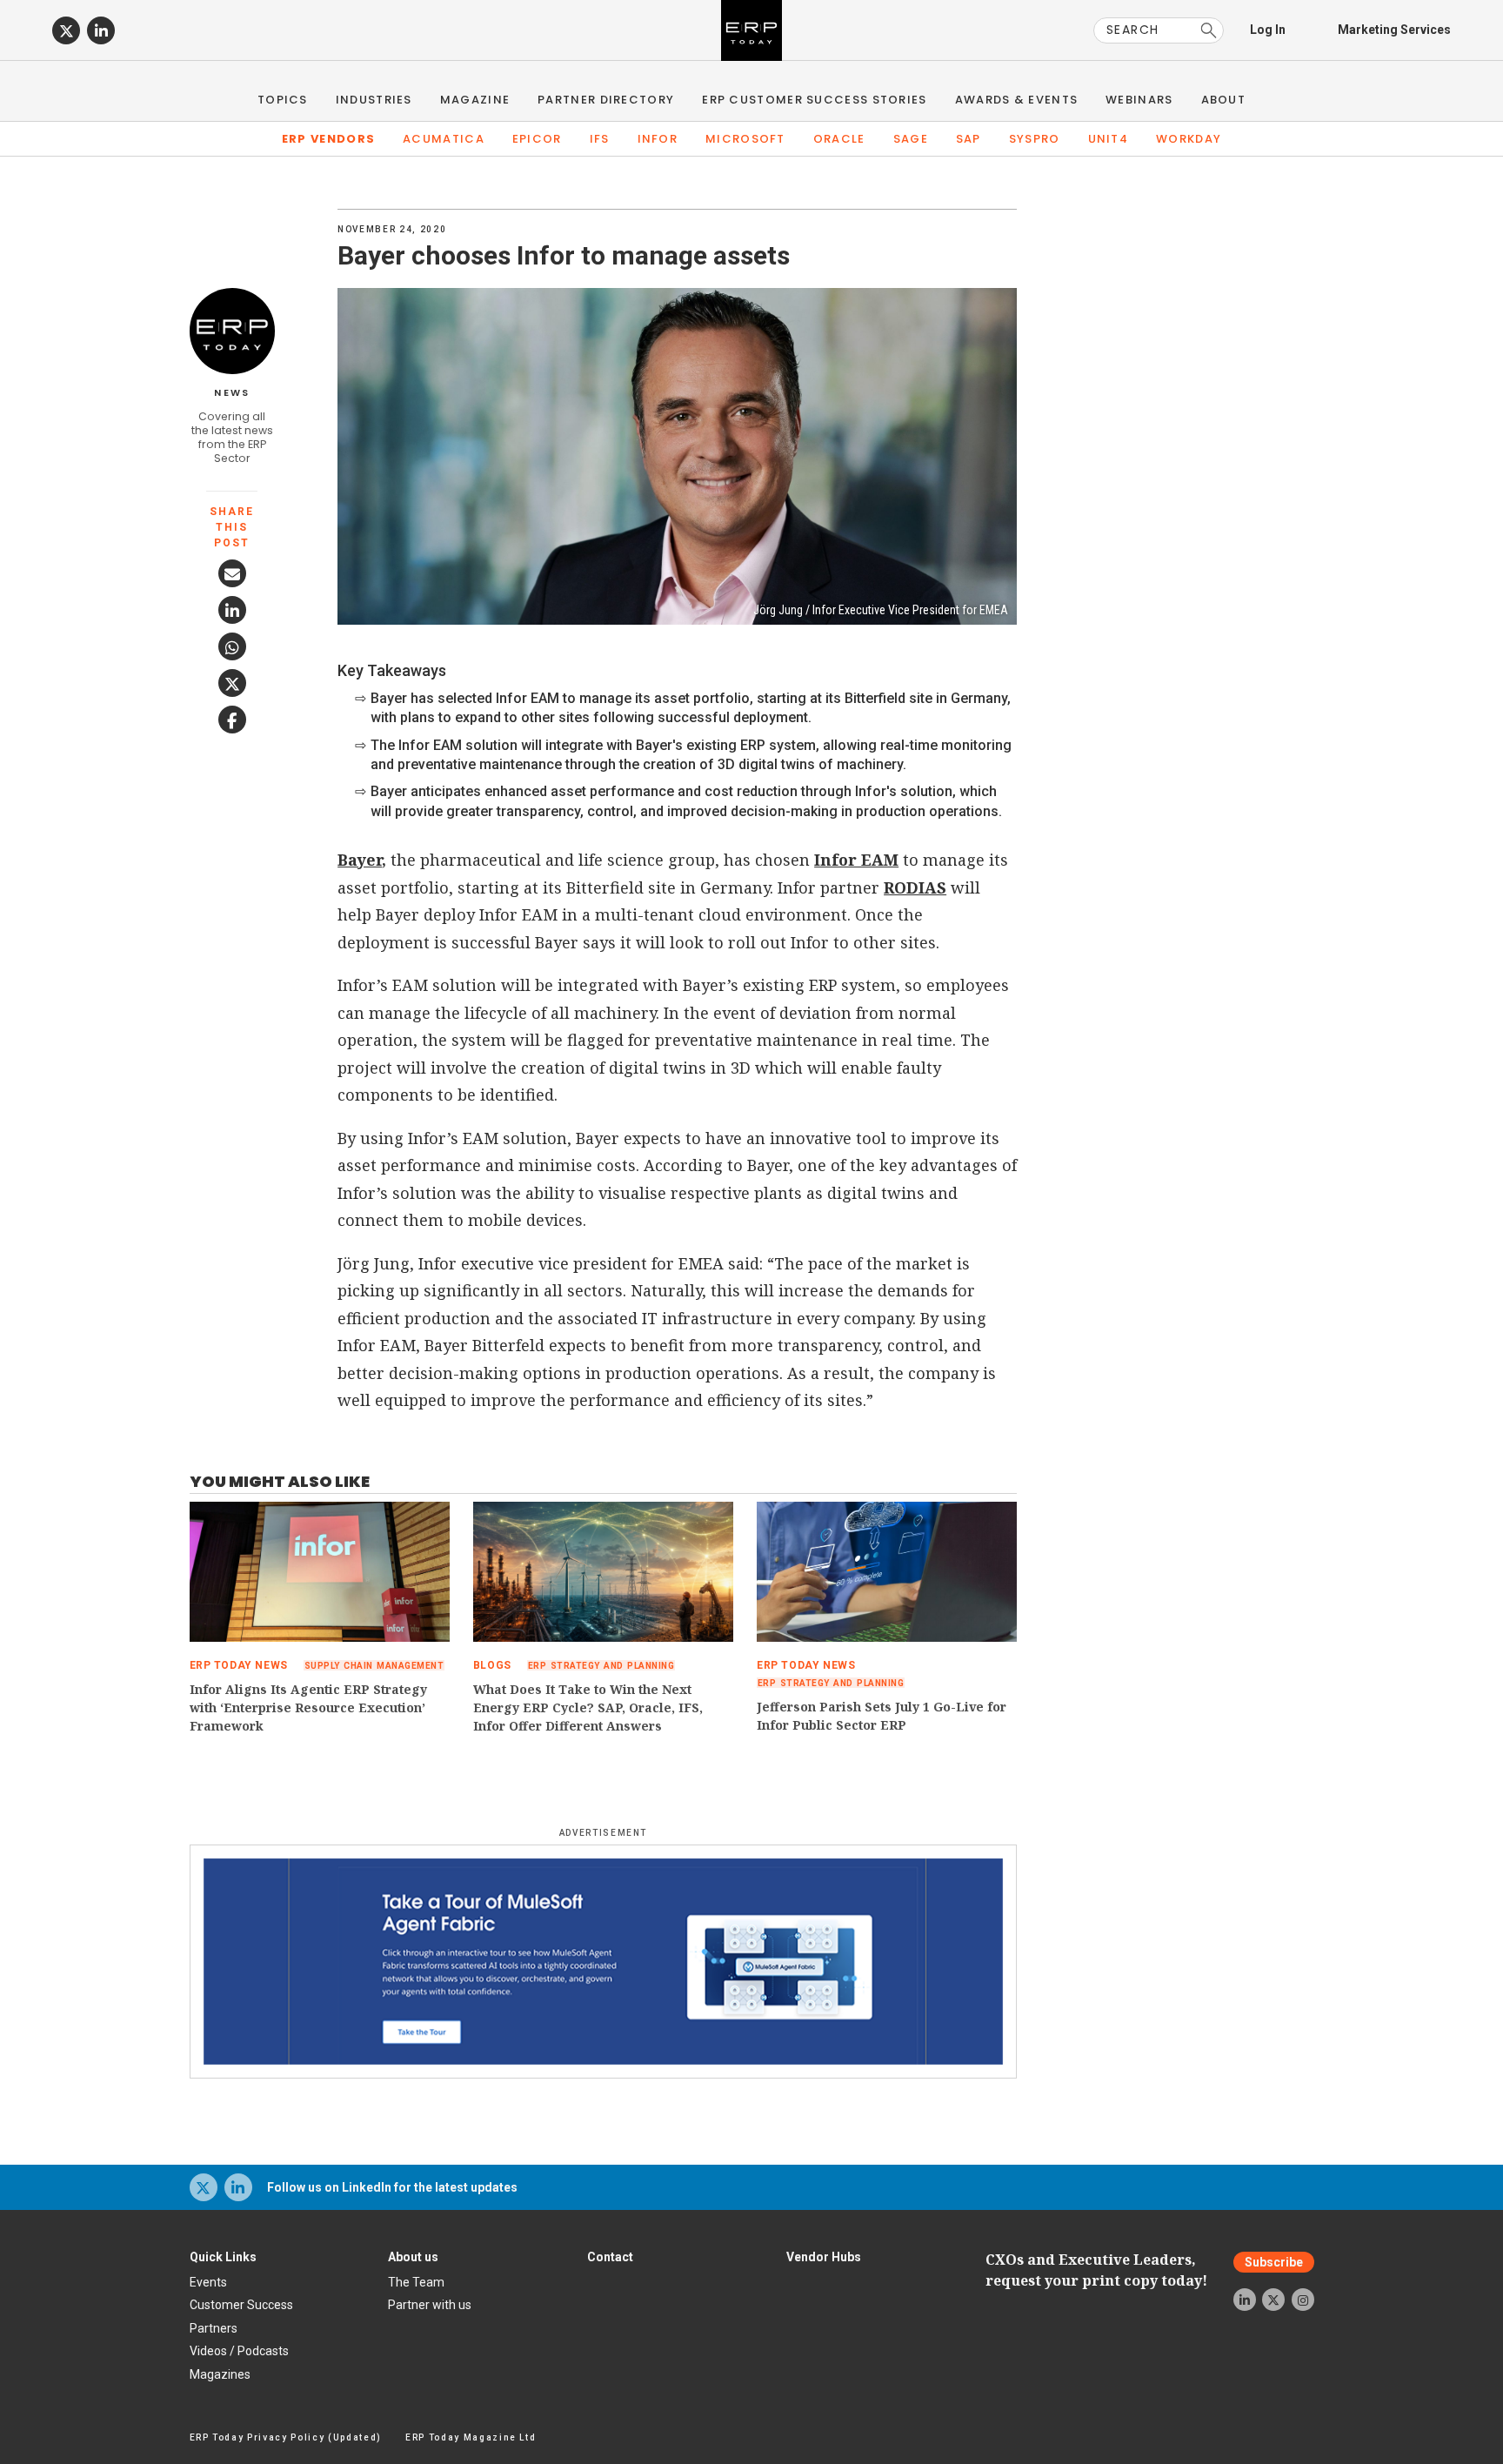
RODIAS (915, 887)
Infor (658, 139)
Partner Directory (606, 100)
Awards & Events (1017, 100)
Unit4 (1109, 139)
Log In (1268, 30)
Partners (214, 2328)
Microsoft (745, 139)
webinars (1139, 100)
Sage (911, 139)
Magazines (220, 2374)
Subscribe (1274, 2262)
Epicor (537, 139)
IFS (600, 139)
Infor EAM (856, 860)
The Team (416, 2282)
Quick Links (223, 2257)
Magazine (475, 100)
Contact (610, 2257)
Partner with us (430, 2305)
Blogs (492, 1665)
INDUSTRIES (374, 100)
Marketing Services (1394, 30)
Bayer (360, 860)
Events (208, 2282)
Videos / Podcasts (239, 2351)
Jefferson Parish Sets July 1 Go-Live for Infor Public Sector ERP (882, 1716)
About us (413, 2257)
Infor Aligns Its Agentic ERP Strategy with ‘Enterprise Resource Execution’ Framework (308, 1707)
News (232, 393)
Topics (283, 100)
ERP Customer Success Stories (814, 100)
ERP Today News (239, 1665)
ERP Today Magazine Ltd (471, 2437)
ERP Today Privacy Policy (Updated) (286, 2437)
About (1224, 100)
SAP (969, 139)
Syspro (1035, 139)
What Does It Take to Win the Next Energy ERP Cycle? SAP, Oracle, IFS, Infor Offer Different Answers (588, 1707)
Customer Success (241, 2305)
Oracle (839, 139)
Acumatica (444, 139)
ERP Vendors (328, 139)
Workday (1189, 139)
